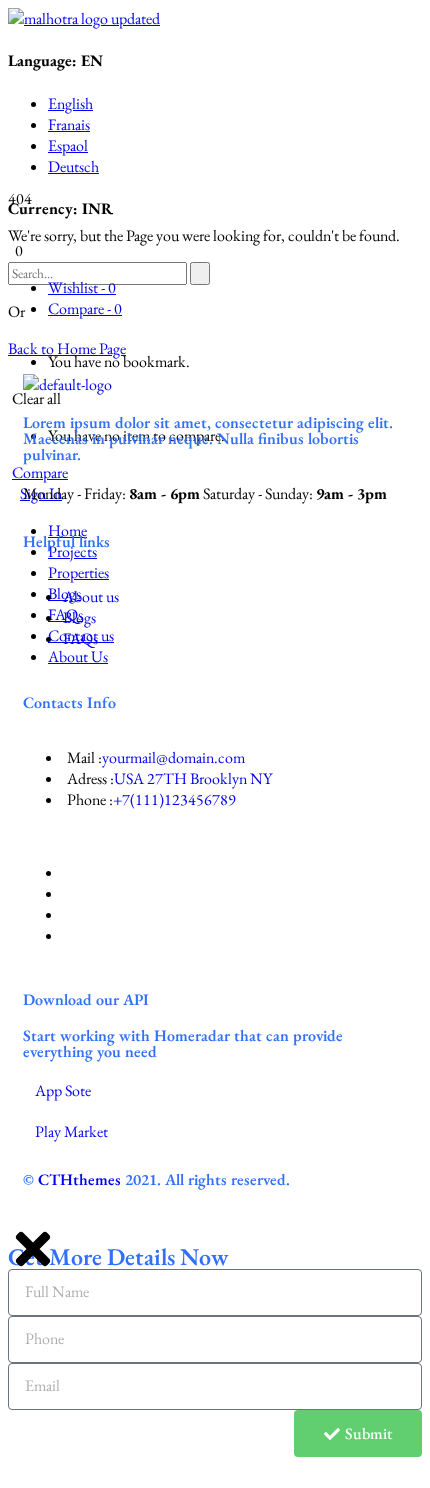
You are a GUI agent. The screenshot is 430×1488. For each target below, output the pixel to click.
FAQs (80, 638)
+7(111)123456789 (174, 799)
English (70, 103)
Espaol (68, 145)
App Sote (63, 1090)
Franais (69, 124)
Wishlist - (82, 287)
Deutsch (73, 166)
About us (91, 596)
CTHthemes (79, 1179)
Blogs (79, 617)
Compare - (85, 308)
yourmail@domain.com (173, 757)
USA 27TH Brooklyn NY (193, 778)
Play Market (71, 1131)
